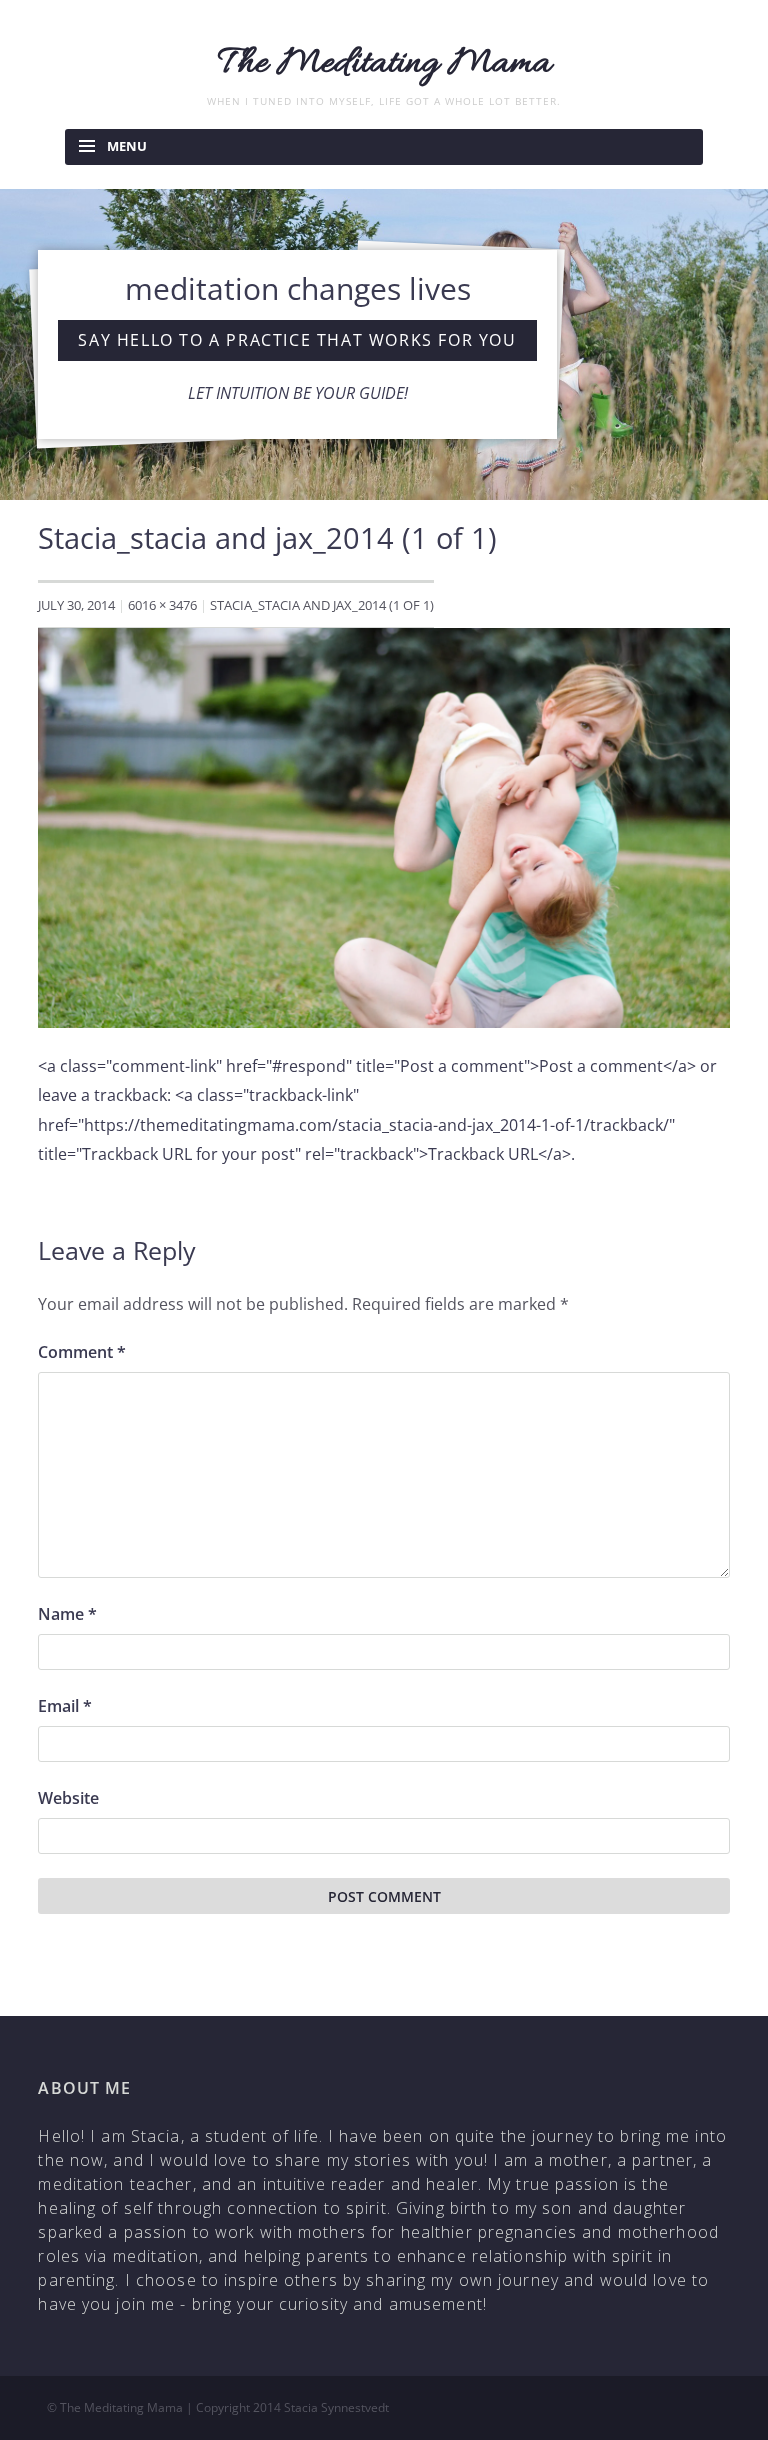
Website (68, 1798)
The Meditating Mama (384, 64)
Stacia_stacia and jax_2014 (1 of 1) (322, 605)
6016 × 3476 (162, 605)
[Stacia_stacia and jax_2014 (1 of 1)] (383, 826)
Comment (82, 1352)
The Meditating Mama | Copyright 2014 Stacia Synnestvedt (224, 2407)
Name (67, 1614)
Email (65, 1706)
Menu (127, 146)
